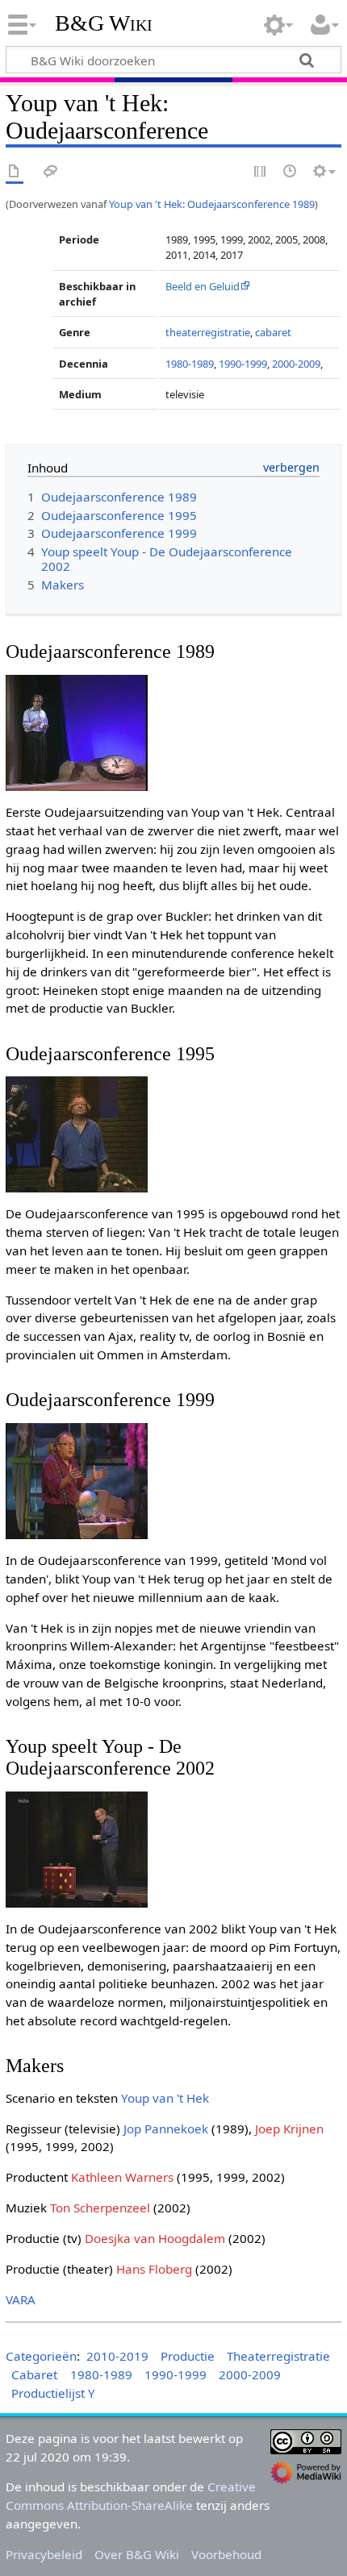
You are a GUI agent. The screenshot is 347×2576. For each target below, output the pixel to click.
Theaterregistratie (278, 2356)
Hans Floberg (154, 2269)
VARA (21, 2299)
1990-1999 (243, 364)
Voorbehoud (226, 2554)
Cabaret (34, 2374)
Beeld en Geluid (203, 286)
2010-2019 (117, 2356)
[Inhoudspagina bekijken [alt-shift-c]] (15, 172)
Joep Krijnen (289, 2129)
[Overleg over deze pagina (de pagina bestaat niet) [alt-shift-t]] (51, 172)
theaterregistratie (208, 332)
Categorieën (41, 2356)
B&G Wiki (104, 23)
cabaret (273, 332)
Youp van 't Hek (165, 2098)
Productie (188, 2356)
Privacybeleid (44, 2554)
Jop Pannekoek (166, 2129)
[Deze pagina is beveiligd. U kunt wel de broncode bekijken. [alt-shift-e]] (261, 172)
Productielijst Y (53, 2393)
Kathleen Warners (122, 2177)
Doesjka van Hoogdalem (155, 2238)
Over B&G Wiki (137, 2554)
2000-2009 (296, 364)
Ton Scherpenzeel (100, 2208)
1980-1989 (190, 364)
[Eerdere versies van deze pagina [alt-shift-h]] (291, 172)
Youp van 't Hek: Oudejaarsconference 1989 (212, 204)
